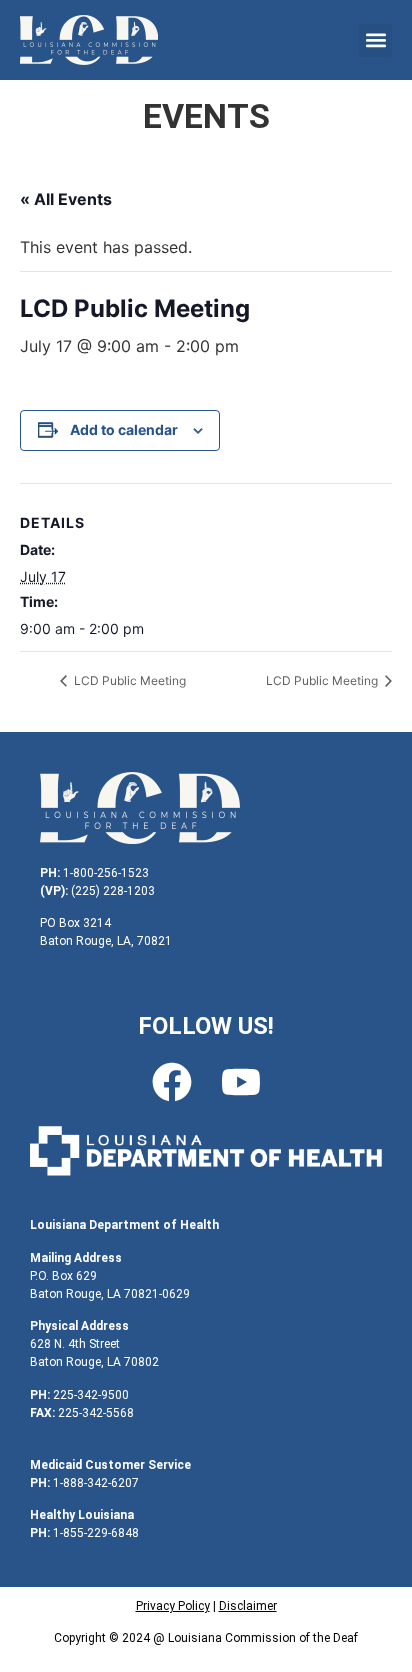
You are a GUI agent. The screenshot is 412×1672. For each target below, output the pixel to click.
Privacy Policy (173, 1606)
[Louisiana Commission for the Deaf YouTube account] (241, 1082)
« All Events (66, 199)
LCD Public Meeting (128, 680)
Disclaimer (248, 1606)
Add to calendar (124, 429)
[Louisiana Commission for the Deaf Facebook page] (172, 1082)
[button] (375, 40)
